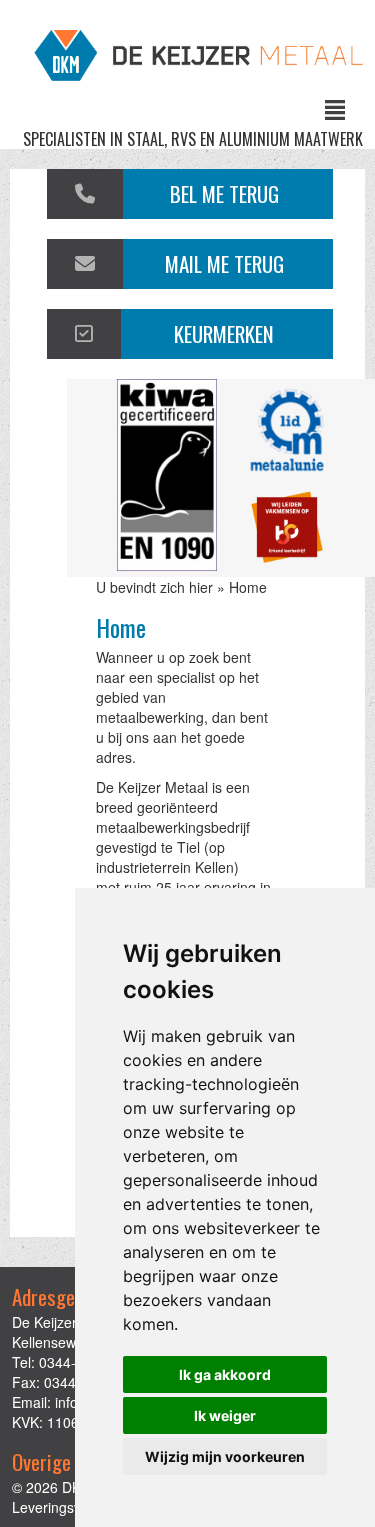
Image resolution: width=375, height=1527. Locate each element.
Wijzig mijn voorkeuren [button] (225, 1456)
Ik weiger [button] (225, 1415)
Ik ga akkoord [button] (225, 1374)
